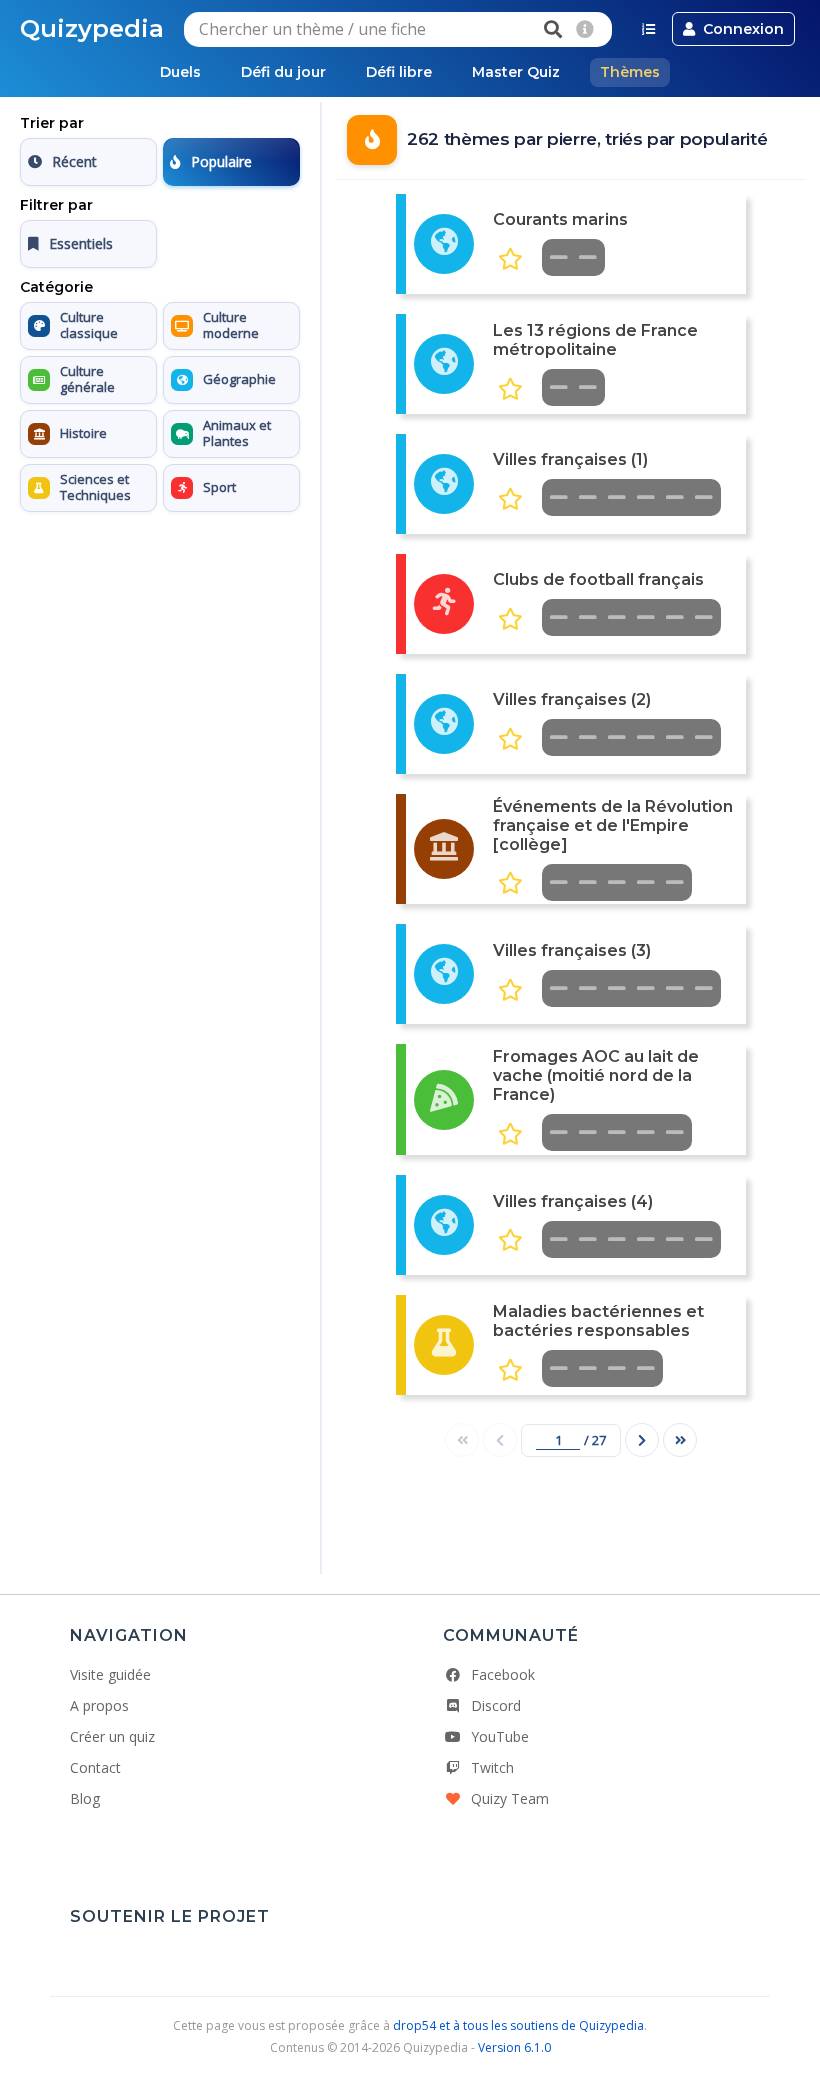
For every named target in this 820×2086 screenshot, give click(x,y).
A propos (99, 1705)
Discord (496, 1705)
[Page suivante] (642, 1440)
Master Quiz (516, 72)
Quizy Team (510, 1798)
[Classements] (648, 29)
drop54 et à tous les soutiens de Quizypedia (518, 2025)
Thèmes (630, 72)
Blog (85, 1798)
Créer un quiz (112, 1736)
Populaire (221, 161)
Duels (180, 72)
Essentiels (81, 243)
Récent (74, 161)
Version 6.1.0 (514, 2047)
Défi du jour (283, 72)
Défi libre (399, 72)
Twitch (492, 1767)
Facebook (503, 1674)
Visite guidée (110, 1674)
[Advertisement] (160, 645)
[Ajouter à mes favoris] (510, 259)
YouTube (500, 1736)
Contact (95, 1767)
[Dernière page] (680, 1440)
